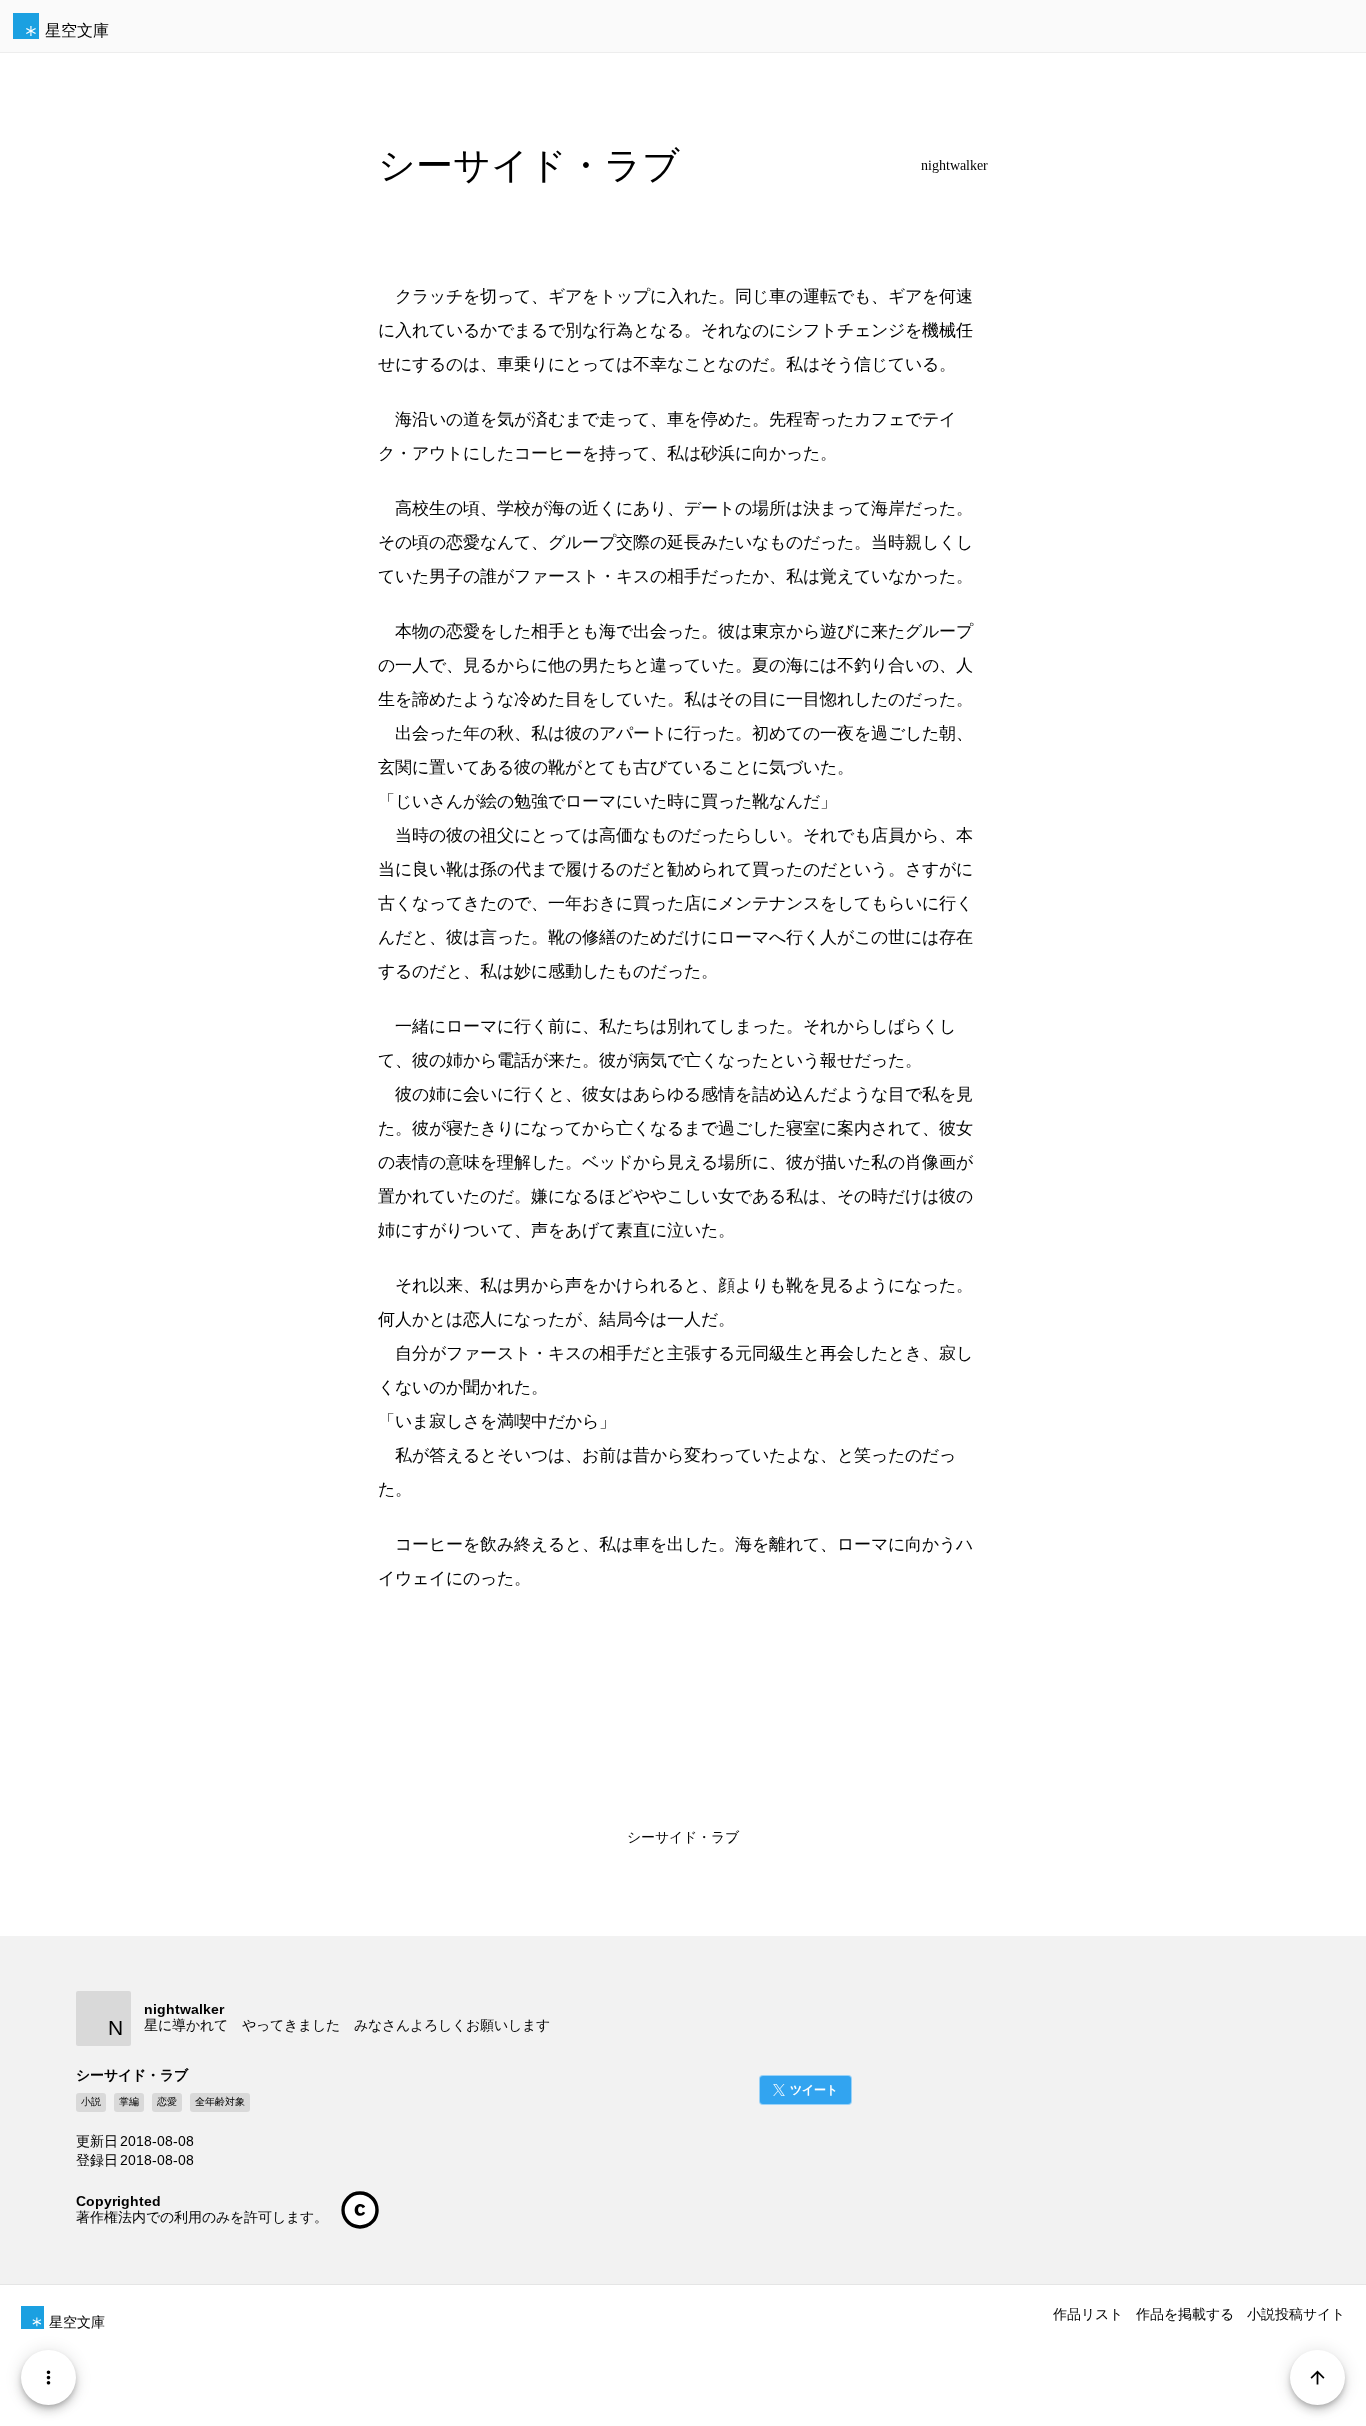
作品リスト (1088, 2314)
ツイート (814, 2090)
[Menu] (48, 2377)
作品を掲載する (1185, 2314)
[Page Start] (1317, 2377)
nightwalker (954, 165)
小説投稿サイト (1296, 2314)
